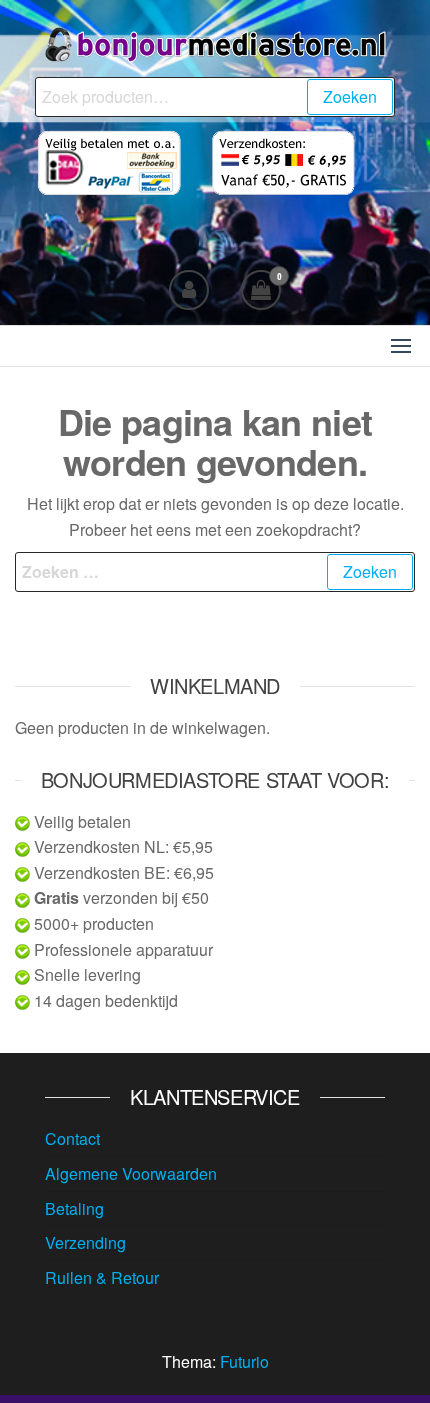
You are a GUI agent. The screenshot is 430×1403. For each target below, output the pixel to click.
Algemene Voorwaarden (131, 1173)
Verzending (85, 1242)
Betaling (74, 1208)
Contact (72, 1138)
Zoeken (350, 96)
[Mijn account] (189, 290)
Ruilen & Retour (102, 1277)
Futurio (244, 1361)
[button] (401, 346)
